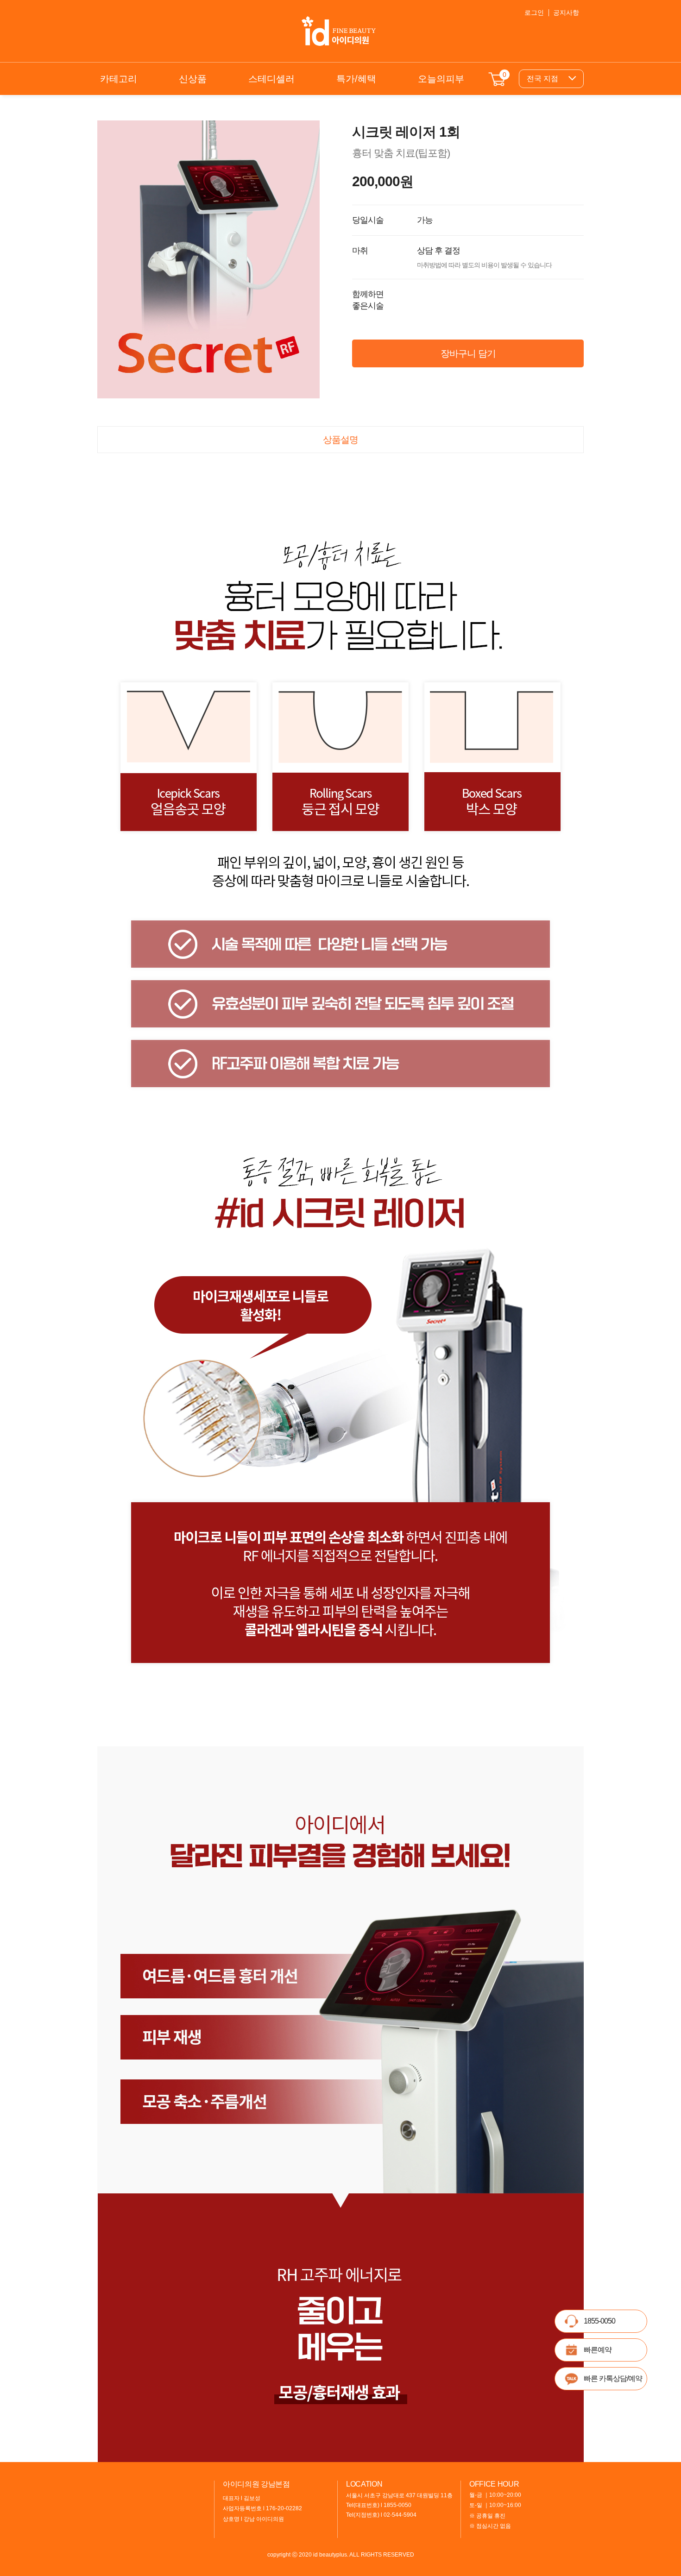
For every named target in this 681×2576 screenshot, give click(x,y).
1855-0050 (599, 2321)
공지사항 (566, 13)
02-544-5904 (400, 2515)
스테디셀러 (271, 79)
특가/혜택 (356, 79)
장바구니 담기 (468, 353)
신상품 (193, 79)
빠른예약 (598, 2350)
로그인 (534, 13)
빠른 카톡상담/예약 (613, 2378)
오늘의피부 (441, 79)
